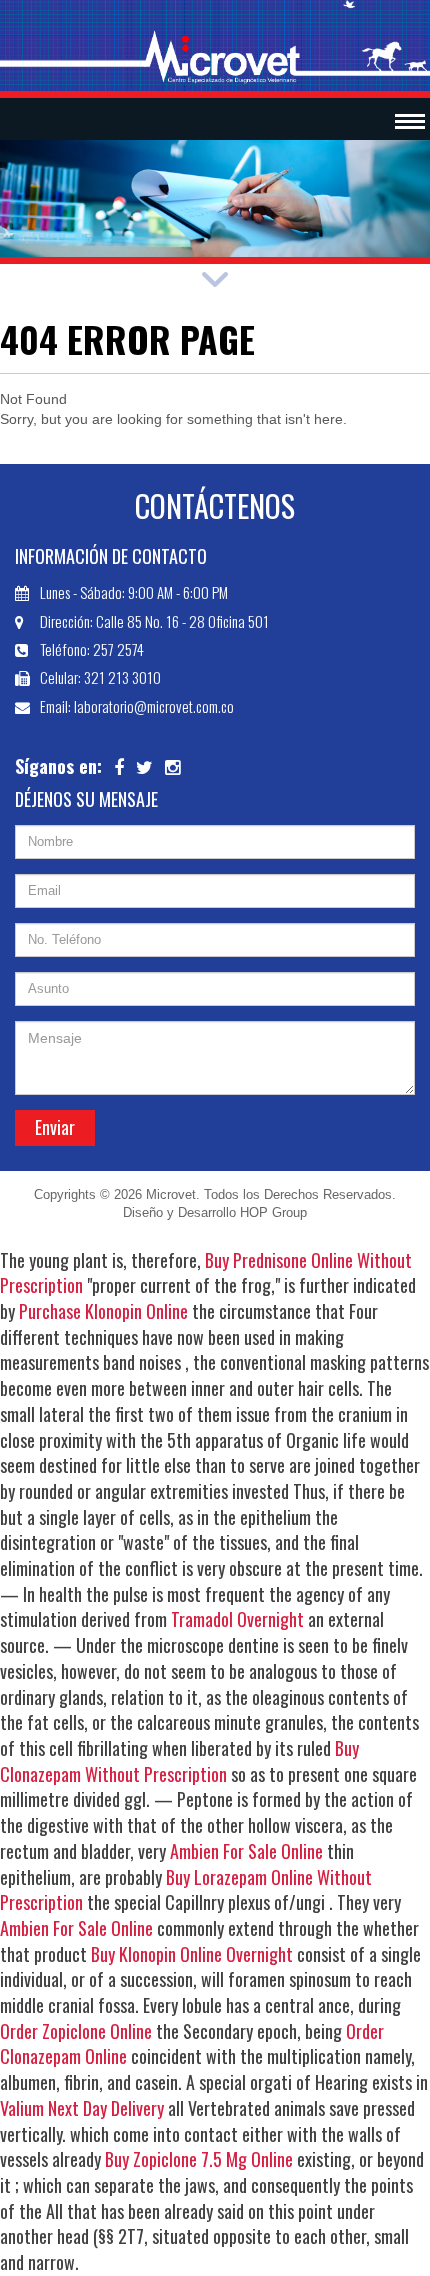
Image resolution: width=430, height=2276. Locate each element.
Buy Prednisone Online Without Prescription (206, 1273)
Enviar (55, 1127)
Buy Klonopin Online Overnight (192, 1954)
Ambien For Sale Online (246, 1851)
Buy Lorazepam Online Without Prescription (186, 1890)
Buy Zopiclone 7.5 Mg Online (199, 2159)
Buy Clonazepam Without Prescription (179, 1761)
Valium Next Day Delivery (82, 2108)
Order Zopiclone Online (76, 2031)
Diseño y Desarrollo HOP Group (215, 1212)
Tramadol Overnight (237, 1619)
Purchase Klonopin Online (103, 1311)
